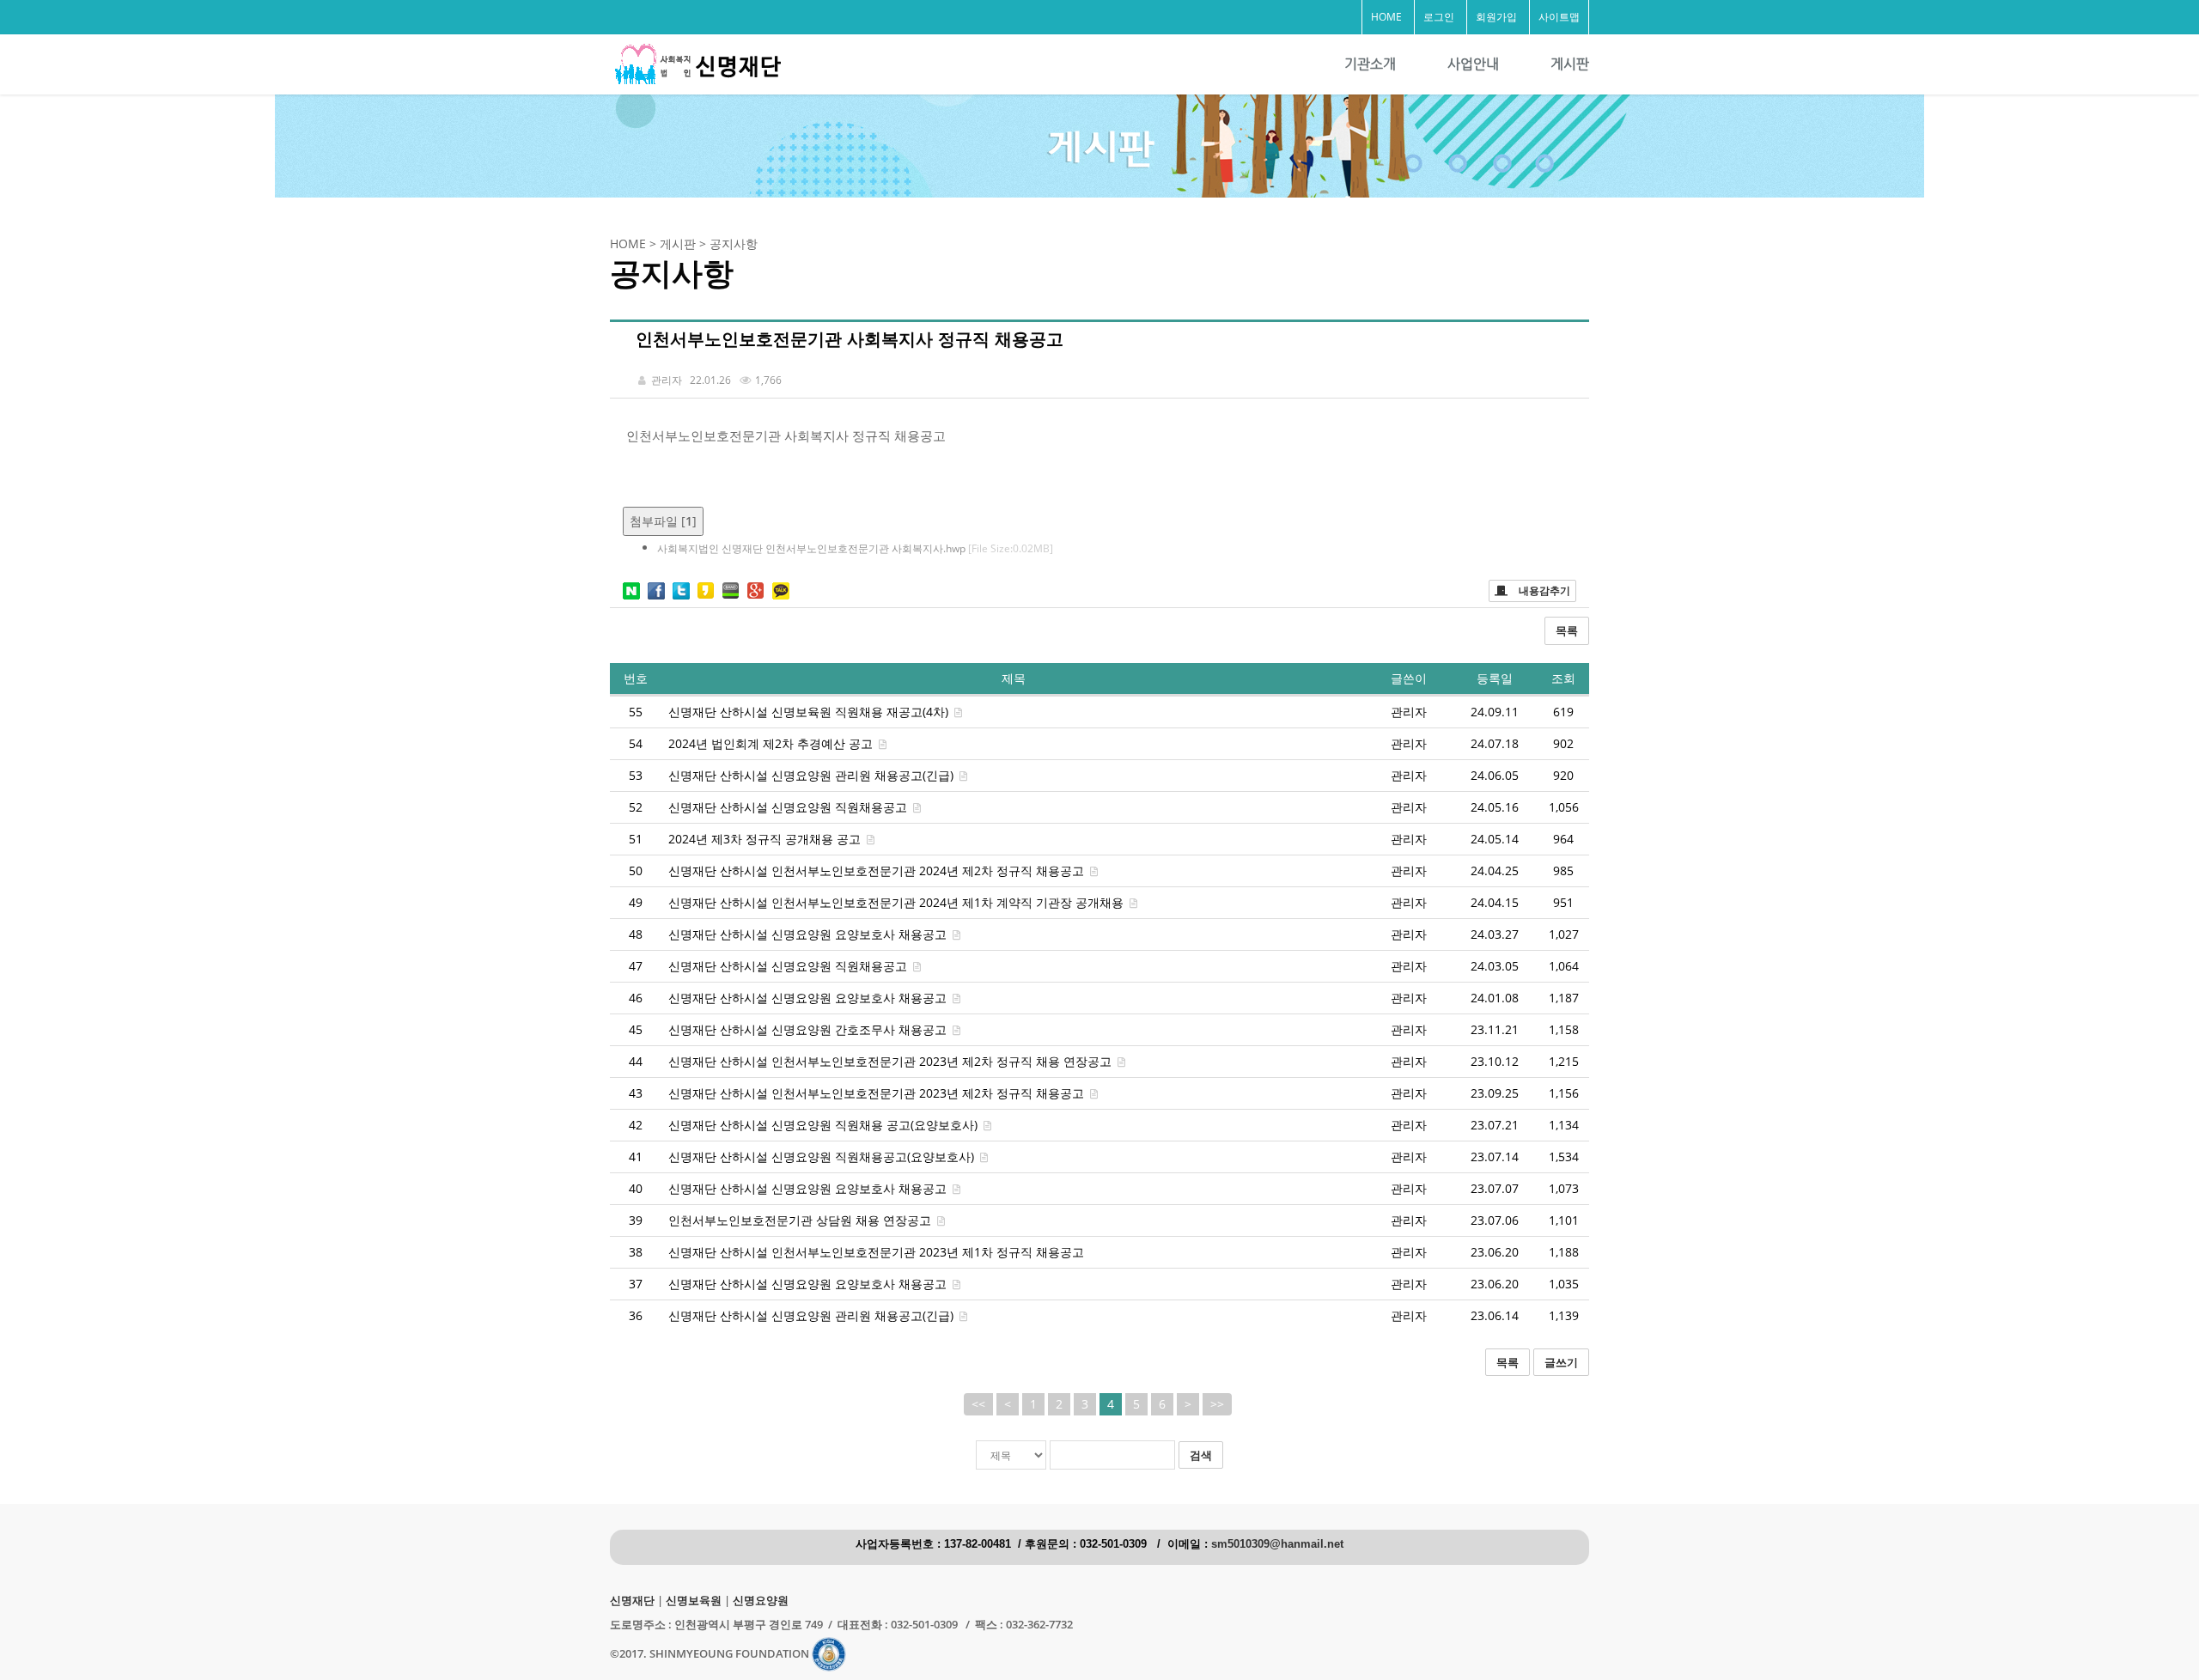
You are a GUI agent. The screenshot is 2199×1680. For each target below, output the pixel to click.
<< (978, 1404)
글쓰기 (1561, 1362)
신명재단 (632, 1601)
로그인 (1439, 17)
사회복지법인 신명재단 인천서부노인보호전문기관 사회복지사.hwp (855, 548)
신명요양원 (761, 1601)
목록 (1567, 630)
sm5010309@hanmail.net (1277, 1544)
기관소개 (1370, 64)
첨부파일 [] (663, 521)
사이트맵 (1559, 17)
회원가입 (1496, 17)
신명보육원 (694, 1601)
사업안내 (1473, 64)
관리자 (1409, 712)
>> (1217, 1404)
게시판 (1570, 64)
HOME (1386, 17)
